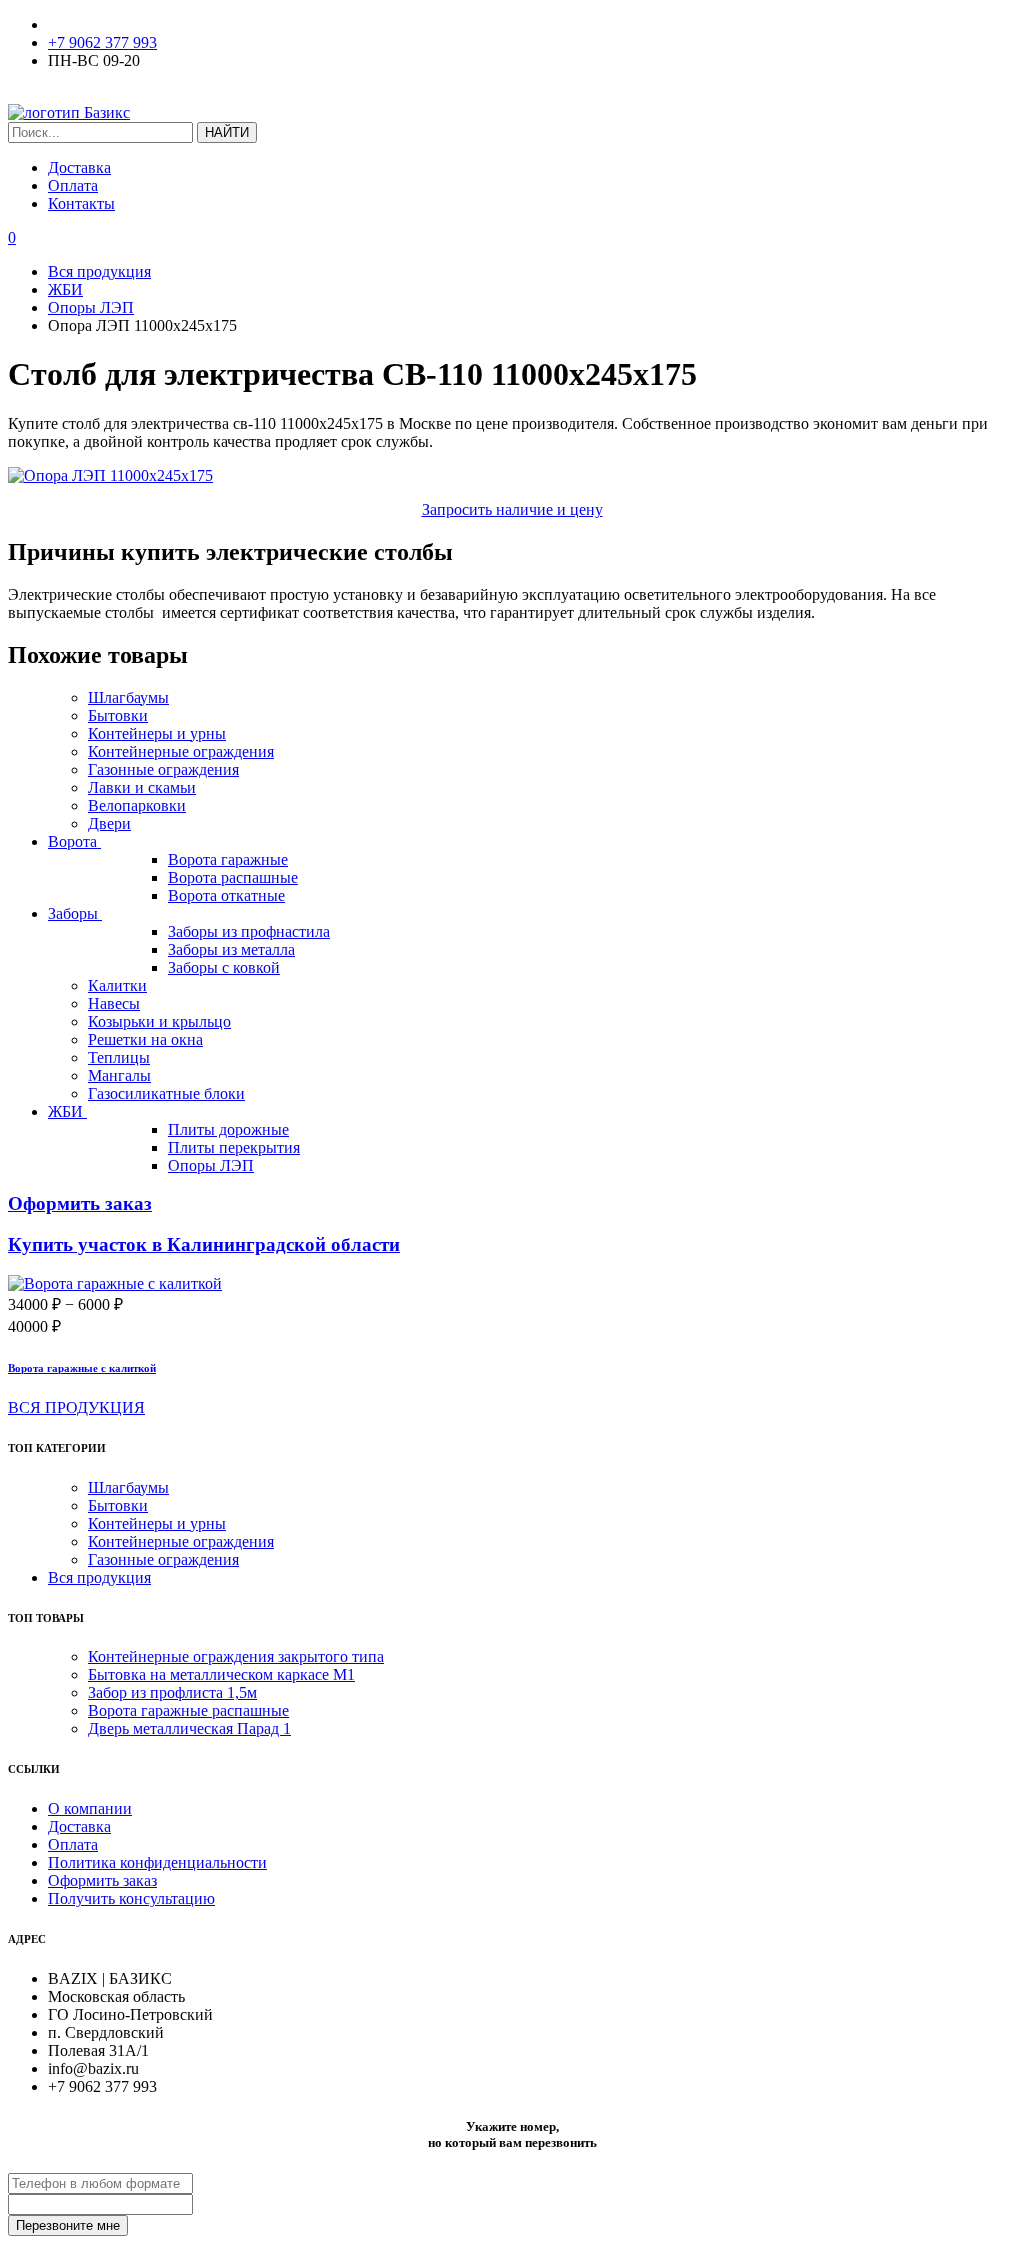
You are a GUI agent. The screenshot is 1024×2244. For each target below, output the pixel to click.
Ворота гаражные (228, 859)
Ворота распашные (233, 877)
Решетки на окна (145, 1039)
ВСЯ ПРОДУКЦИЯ (76, 1407)
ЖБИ (67, 1111)
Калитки (117, 985)
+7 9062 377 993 (102, 42)
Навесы (114, 1003)
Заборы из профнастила (249, 931)
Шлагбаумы (128, 697)
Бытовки (118, 715)
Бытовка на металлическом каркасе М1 (221, 1674)
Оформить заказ (102, 1880)
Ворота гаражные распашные (188, 1710)
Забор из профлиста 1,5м (172, 1692)
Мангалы (119, 1075)
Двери (109, 823)
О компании (90, 1808)
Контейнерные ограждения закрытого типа (236, 1656)
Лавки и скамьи (142, 787)
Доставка (79, 167)
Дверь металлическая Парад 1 (189, 1728)
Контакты (81, 203)
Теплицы (119, 1057)
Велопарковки (137, 805)
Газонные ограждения (163, 769)
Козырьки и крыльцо (159, 1021)
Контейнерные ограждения (181, 751)
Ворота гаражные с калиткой (82, 1368)
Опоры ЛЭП (211, 1165)
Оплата (73, 185)
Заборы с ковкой (224, 967)
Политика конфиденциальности (157, 1862)
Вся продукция (99, 1577)
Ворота (74, 841)
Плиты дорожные (228, 1129)
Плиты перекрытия (234, 1147)
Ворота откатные (226, 895)
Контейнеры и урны (157, 733)
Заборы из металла (231, 949)
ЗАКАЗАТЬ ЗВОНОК (83, 94)
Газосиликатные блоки (166, 1093)
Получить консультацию (131, 1898)
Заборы (75, 913)
